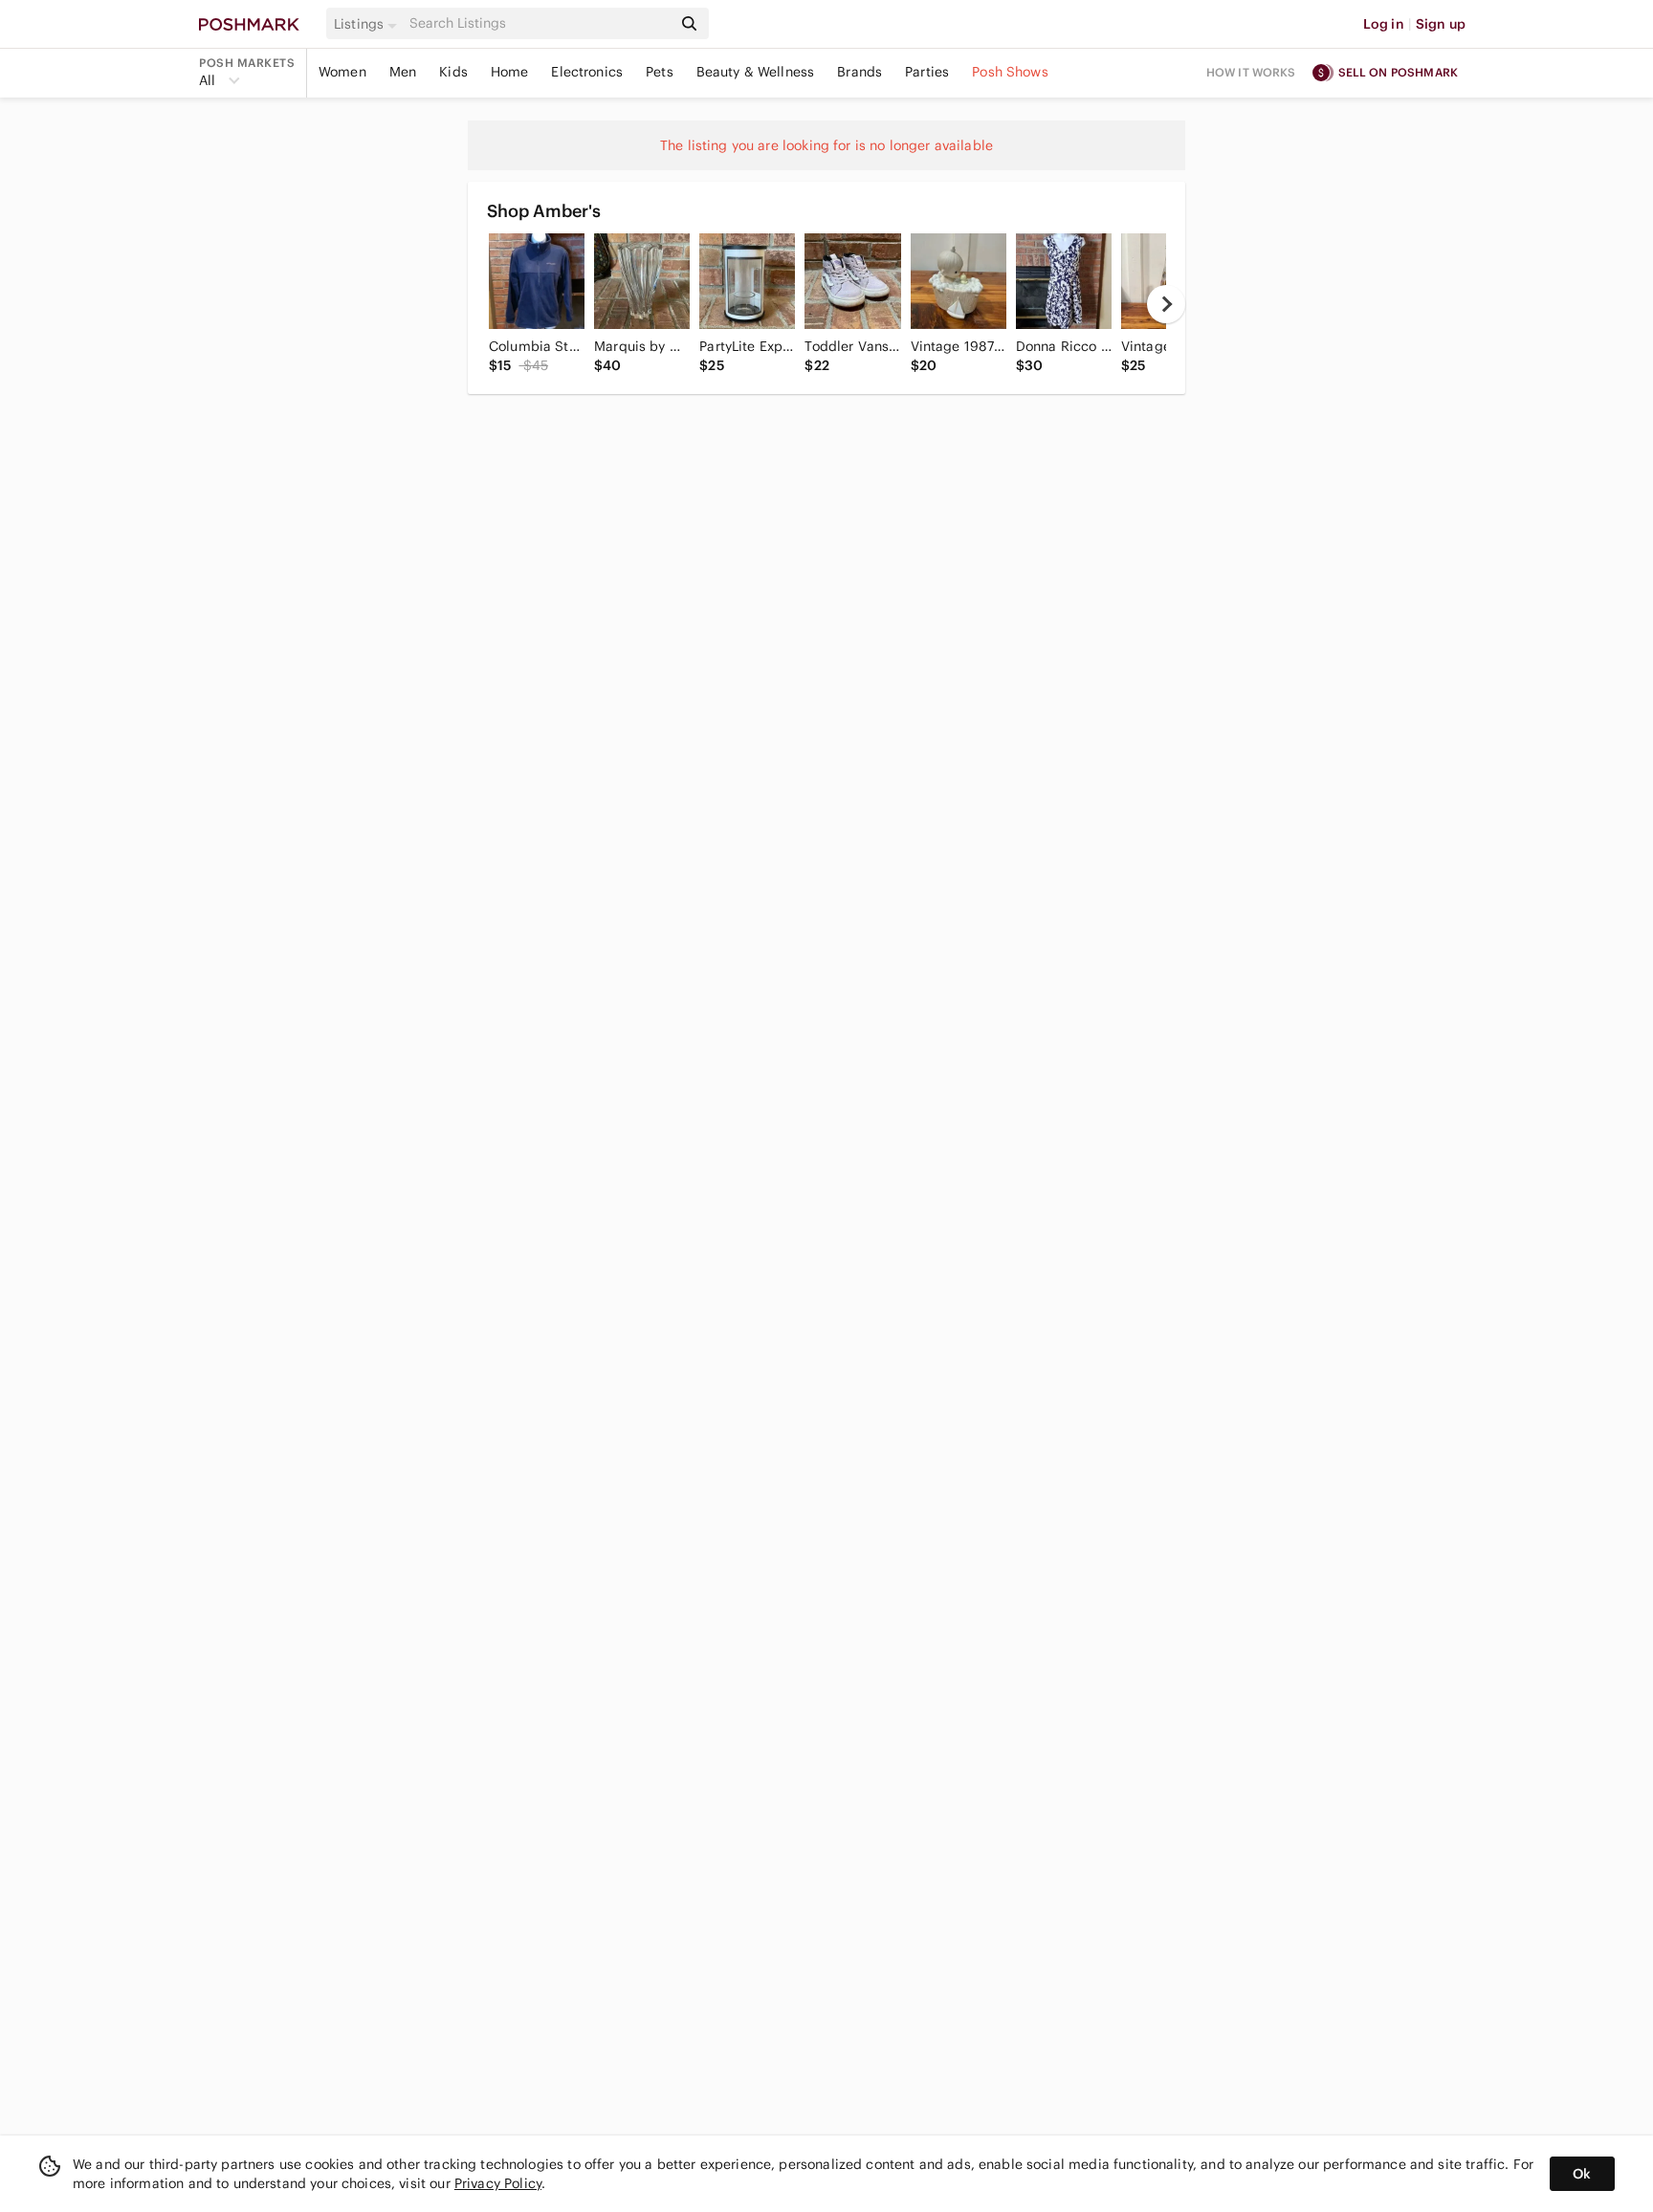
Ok (1582, 2174)
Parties (927, 72)
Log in (1384, 24)
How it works (1251, 72)
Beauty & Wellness (756, 72)
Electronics (587, 72)
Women (342, 72)
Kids (453, 72)
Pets (660, 72)
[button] (368, 24)
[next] (1166, 304)
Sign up (1441, 24)
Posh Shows (1010, 72)
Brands (860, 72)
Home (510, 72)
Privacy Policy (498, 2183)
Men (403, 72)
